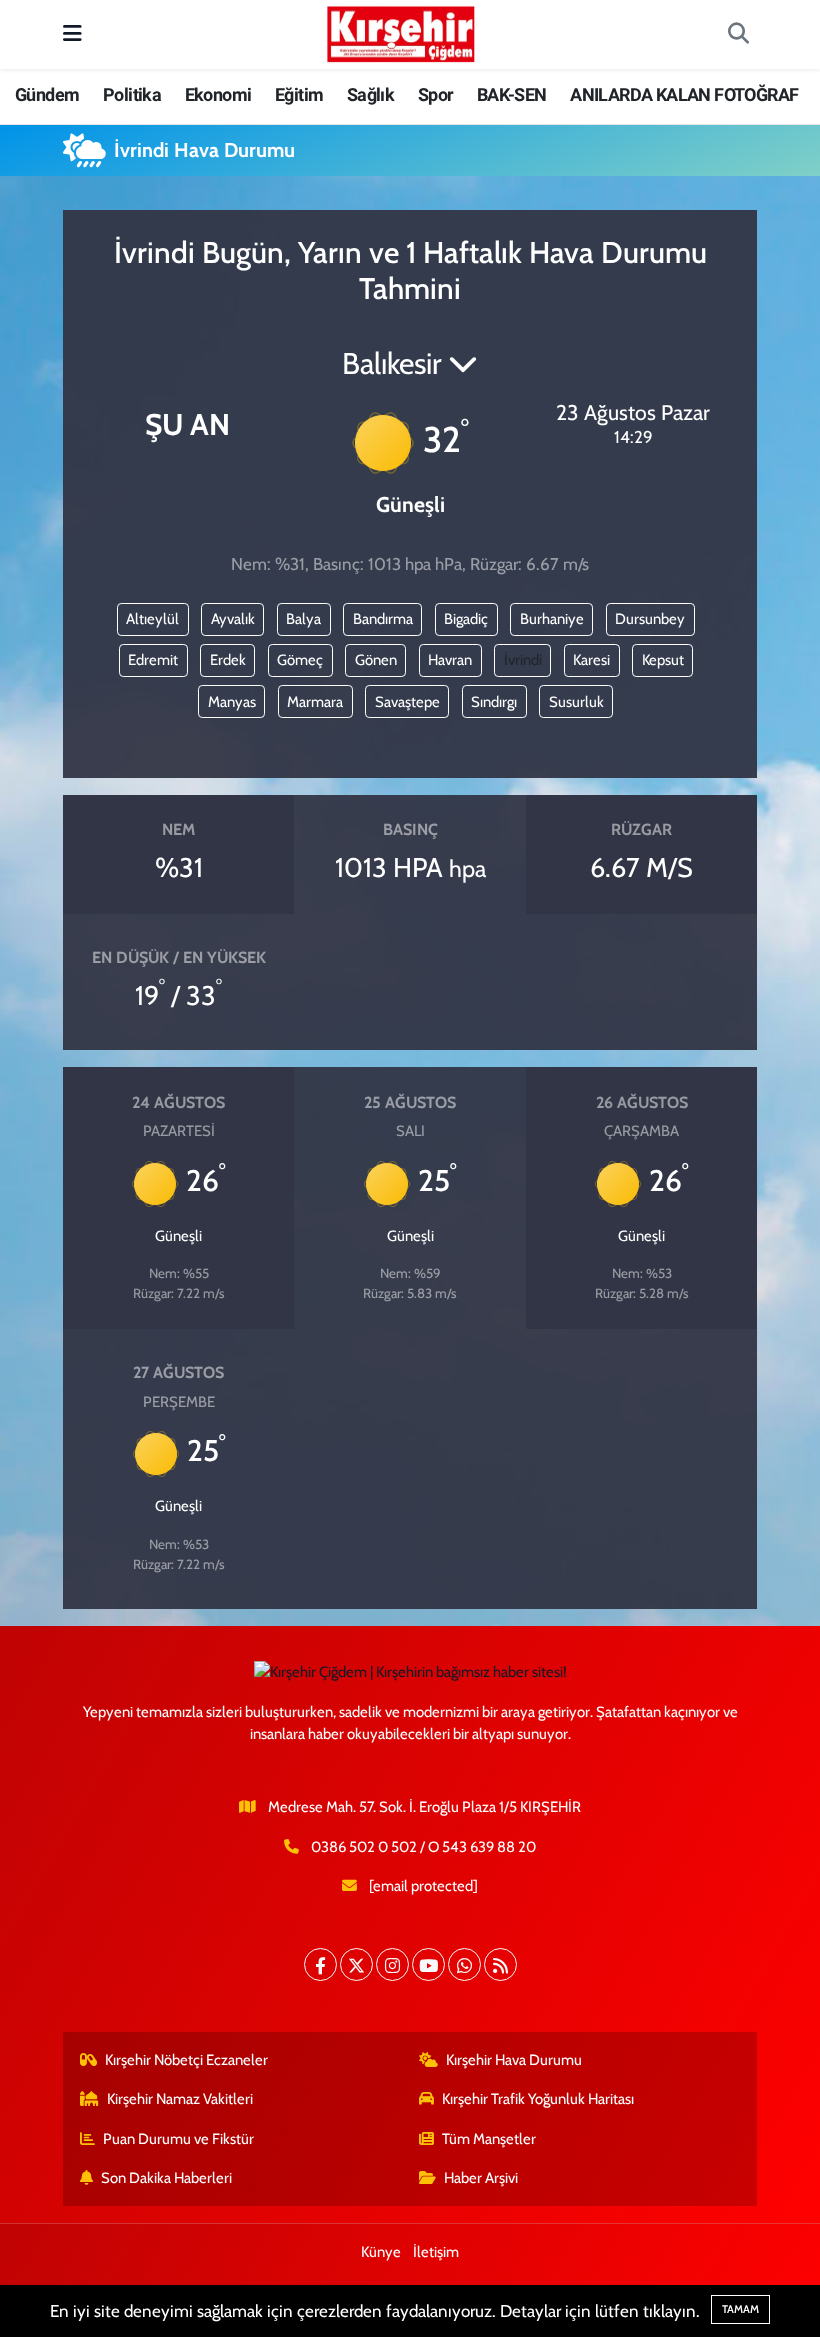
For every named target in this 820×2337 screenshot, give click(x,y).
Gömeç (300, 660)
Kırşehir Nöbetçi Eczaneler (186, 2060)
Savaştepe (407, 702)
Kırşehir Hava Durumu (514, 2060)
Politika (132, 94)
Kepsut (663, 660)
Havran (450, 660)
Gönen (376, 660)
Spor (436, 94)
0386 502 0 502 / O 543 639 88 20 (423, 1847)
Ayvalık (233, 619)
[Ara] (738, 35)
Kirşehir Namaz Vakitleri (180, 2099)
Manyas (232, 702)
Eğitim (299, 94)
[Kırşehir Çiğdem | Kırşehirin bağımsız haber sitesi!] (401, 31)
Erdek (228, 660)
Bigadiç (466, 619)
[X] (356, 1964)
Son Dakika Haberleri (166, 2178)
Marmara (315, 702)
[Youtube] (428, 1964)
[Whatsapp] (464, 1964)
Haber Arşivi (481, 2178)
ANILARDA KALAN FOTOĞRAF (684, 94)
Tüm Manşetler (489, 2139)
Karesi (591, 660)
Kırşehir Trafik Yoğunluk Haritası (538, 2099)
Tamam (740, 2309)
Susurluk (576, 702)
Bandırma (383, 619)
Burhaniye (552, 619)
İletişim (436, 2252)
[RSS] (500, 1964)
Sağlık (370, 94)
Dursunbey (650, 619)
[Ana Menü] (72, 34)
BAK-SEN (512, 94)
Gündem (47, 94)
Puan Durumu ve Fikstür (178, 2139)
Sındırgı (494, 702)
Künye (381, 2252)
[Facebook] (320, 1964)
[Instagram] (392, 1964)
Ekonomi (218, 94)
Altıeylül (152, 619)
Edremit (153, 660)
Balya (303, 619)
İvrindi (523, 660)
